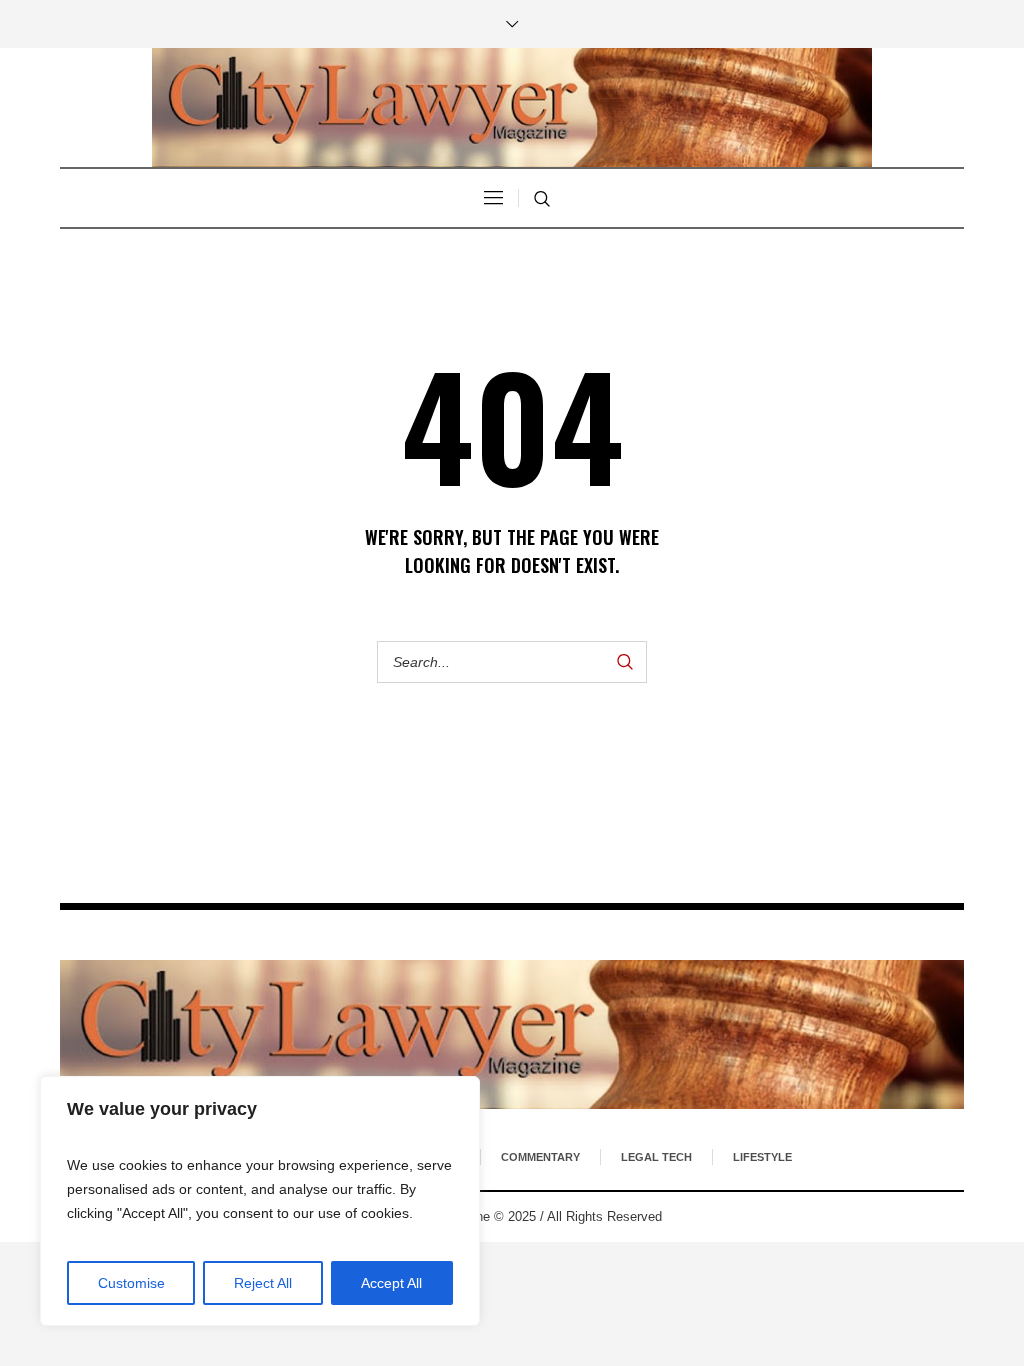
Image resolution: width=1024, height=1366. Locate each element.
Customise (131, 1283)
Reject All (263, 1283)
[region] (260, 1201)
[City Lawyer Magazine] (512, 1034)
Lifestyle (762, 1157)
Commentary (540, 1157)
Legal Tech (656, 1157)
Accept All (391, 1283)
